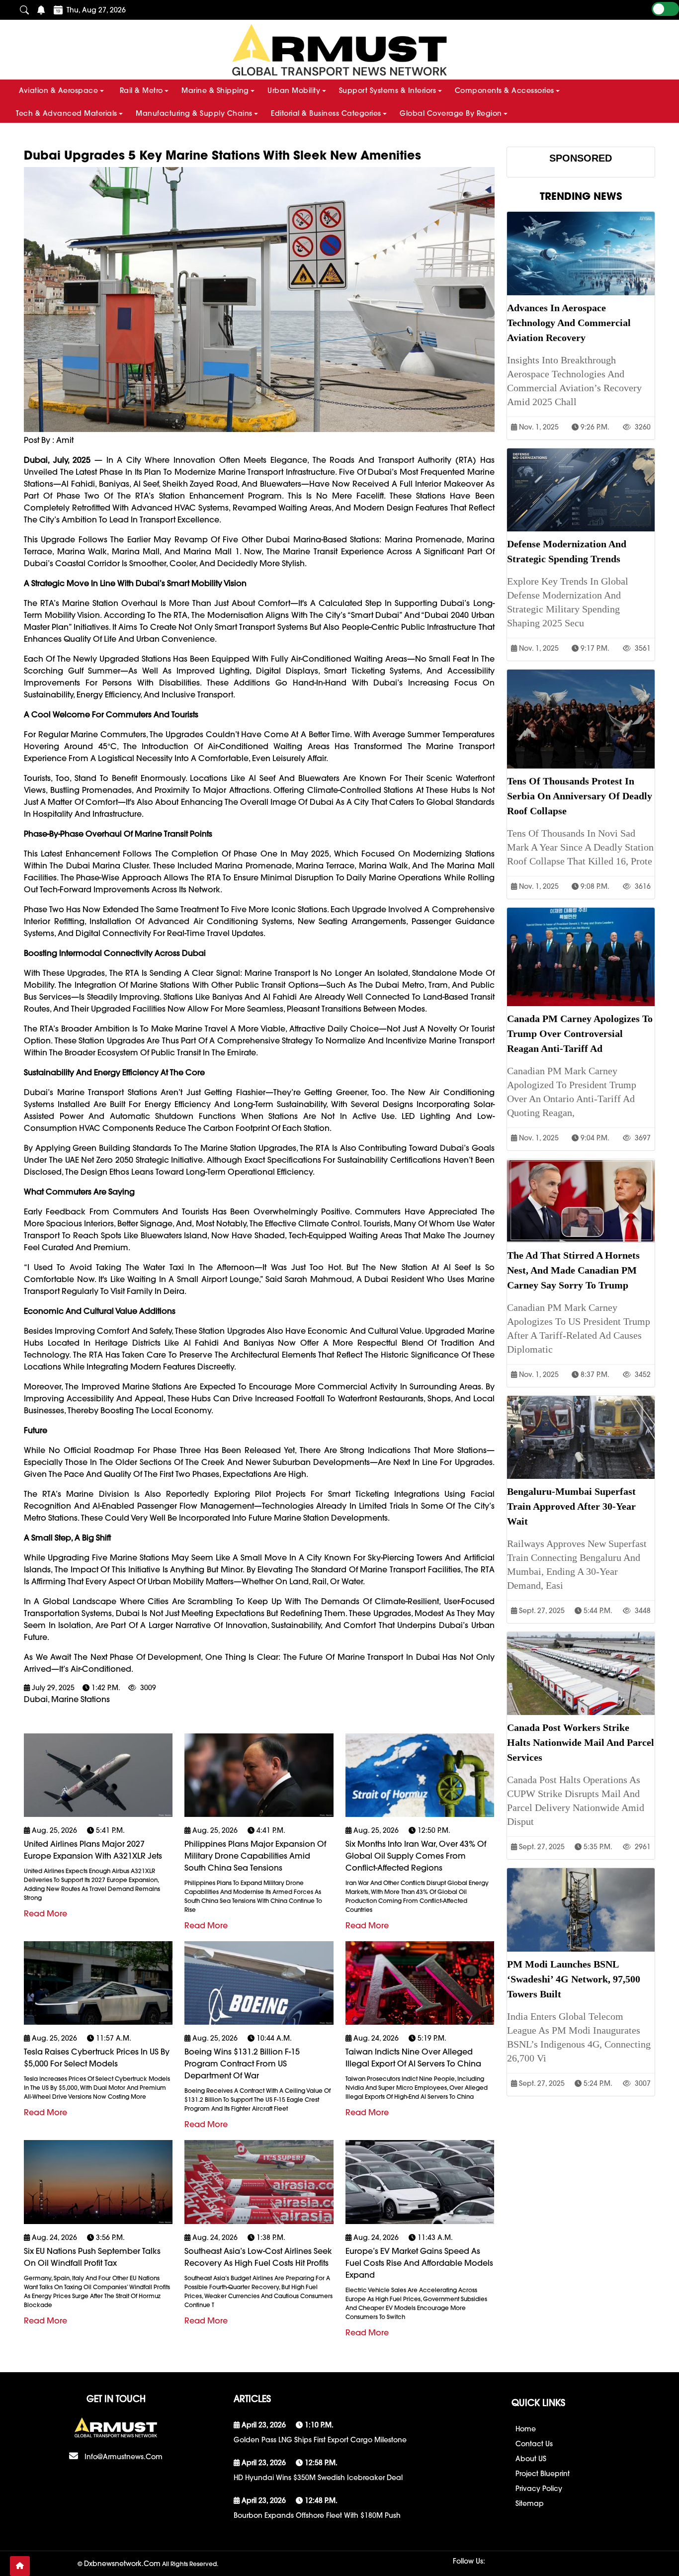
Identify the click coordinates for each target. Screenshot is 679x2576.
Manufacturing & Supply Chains (194, 113)
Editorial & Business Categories (326, 113)
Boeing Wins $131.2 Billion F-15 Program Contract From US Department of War (242, 2063)
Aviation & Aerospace (58, 90)
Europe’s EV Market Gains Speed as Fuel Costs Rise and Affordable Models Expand (419, 2263)
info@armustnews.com (124, 2457)
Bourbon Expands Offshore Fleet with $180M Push (317, 2515)
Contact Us (534, 2444)
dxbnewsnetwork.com (122, 2564)
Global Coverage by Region (451, 113)
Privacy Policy (539, 2489)
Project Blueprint (543, 2474)
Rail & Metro (141, 90)
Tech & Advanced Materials (67, 113)
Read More (45, 1913)
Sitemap (530, 2503)
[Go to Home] (20, 2566)
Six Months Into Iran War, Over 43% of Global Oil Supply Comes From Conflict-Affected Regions (416, 1856)
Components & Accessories (505, 90)
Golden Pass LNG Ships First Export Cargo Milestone (320, 2440)
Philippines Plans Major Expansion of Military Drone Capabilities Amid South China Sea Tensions (255, 1856)
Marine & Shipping (215, 90)
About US (531, 2459)
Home (526, 2429)
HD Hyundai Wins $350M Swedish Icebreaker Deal (318, 2478)
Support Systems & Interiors (388, 90)
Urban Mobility (294, 90)
